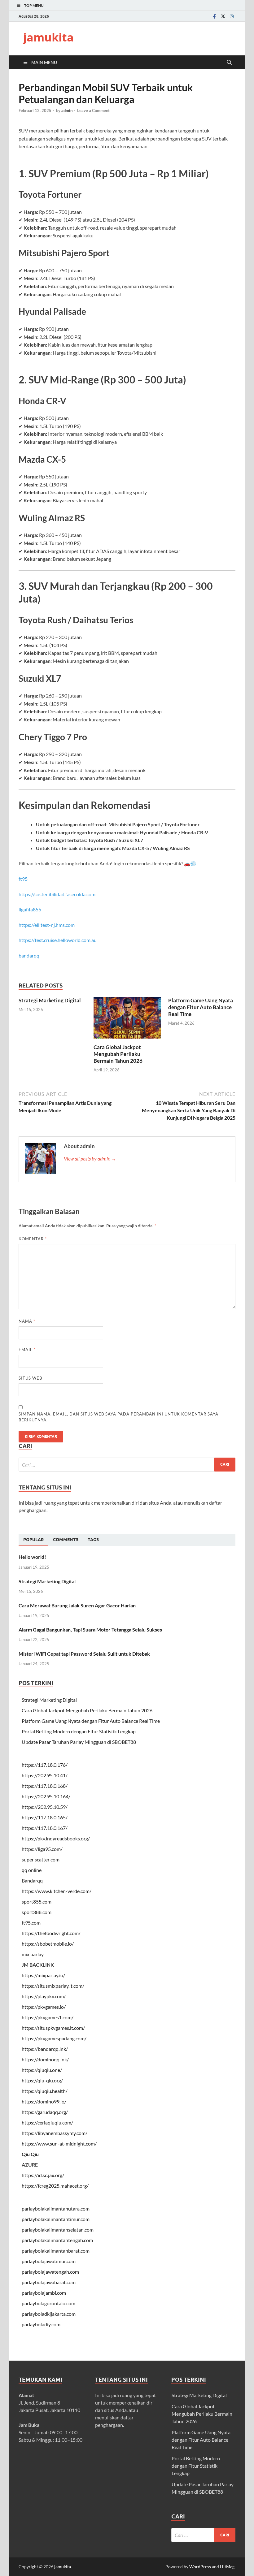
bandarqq (29, 955)
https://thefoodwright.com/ (51, 1933)
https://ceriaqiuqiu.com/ (47, 2122)
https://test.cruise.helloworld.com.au (58, 940)
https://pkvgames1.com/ (48, 2017)
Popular (33, 1540)
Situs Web (30, 1378)
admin (67, 110)
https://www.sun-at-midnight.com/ (59, 2144)
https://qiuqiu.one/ (42, 2070)
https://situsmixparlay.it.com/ (53, 1986)
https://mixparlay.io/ (43, 1975)
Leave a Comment (93, 110)
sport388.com (37, 1912)
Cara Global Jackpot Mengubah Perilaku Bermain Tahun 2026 (118, 1054)
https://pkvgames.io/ (44, 2007)
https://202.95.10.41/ (45, 1775)
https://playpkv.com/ (44, 1996)
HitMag (227, 2567)
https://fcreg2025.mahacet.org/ (55, 2186)
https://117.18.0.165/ (45, 1817)
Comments (66, 1540)
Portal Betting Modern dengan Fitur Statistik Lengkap (79, 1731)
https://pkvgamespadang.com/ (54, 2038)
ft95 (23, 879)
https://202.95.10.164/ (46, 1796)
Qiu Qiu (30, 2154)
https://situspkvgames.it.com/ (53, 2028)
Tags (93, 1540)
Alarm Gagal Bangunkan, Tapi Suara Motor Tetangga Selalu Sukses (90, 1629)
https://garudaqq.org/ (45, 2112)
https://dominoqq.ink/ (45, 2059)
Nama (27, 1321)
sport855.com (37, 1902)
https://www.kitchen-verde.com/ (57, 1891)
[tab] (33, 1540)
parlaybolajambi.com (44, 2293)
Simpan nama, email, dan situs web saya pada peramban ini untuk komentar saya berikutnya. (118, 1417)
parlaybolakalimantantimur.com (56, 2219)
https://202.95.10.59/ (45, 1807)
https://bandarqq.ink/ (45, 2049)
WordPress (200, 2567)
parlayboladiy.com (41, 2324)
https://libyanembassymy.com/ (55, 2133)
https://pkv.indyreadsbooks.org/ (56, 1838)
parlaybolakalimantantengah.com (57, 2240)
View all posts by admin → (90, 1158)
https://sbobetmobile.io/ (48, 1944)
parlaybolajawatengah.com (50, 2272)
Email (27, 1350)
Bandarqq (32, 1880)
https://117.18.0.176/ (45, 1765)
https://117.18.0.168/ (45, 1786)
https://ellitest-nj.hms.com (47, 925)
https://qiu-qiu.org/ (42, 2080)
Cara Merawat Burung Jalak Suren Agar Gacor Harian (77, 1605)
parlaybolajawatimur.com (49, 2261)
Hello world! (32, 1557)
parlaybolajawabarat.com (49, 2282)
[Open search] (229, 63)
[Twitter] (223, 16)
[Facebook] (214, 16)
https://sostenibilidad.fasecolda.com (57, 894)
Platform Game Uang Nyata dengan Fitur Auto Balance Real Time (201, 1007)
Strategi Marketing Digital (50, 1000)
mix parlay (33, 1954)
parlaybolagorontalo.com (48, 2303)
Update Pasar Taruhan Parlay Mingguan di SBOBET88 (79, 1742)
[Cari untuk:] (127, 1465)
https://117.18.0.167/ (45, 1828)
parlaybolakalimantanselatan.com (58, 2230)
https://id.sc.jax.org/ (43, 2175)
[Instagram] (232, 16)
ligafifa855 (30, 909)
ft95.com (31, 1923)
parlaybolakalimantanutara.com (56, 2209)
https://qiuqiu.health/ (45, 2091)
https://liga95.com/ (42, 1849)
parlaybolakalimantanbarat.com (56, 2251)
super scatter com (41, 1859)
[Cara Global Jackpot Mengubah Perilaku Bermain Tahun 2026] (127, 1020)
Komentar (33, 1239)
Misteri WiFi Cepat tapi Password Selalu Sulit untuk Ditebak (84, 1654)
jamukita (48, 37)
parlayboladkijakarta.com (49, 2314)
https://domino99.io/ (44, 2101)
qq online (32, 1870)
